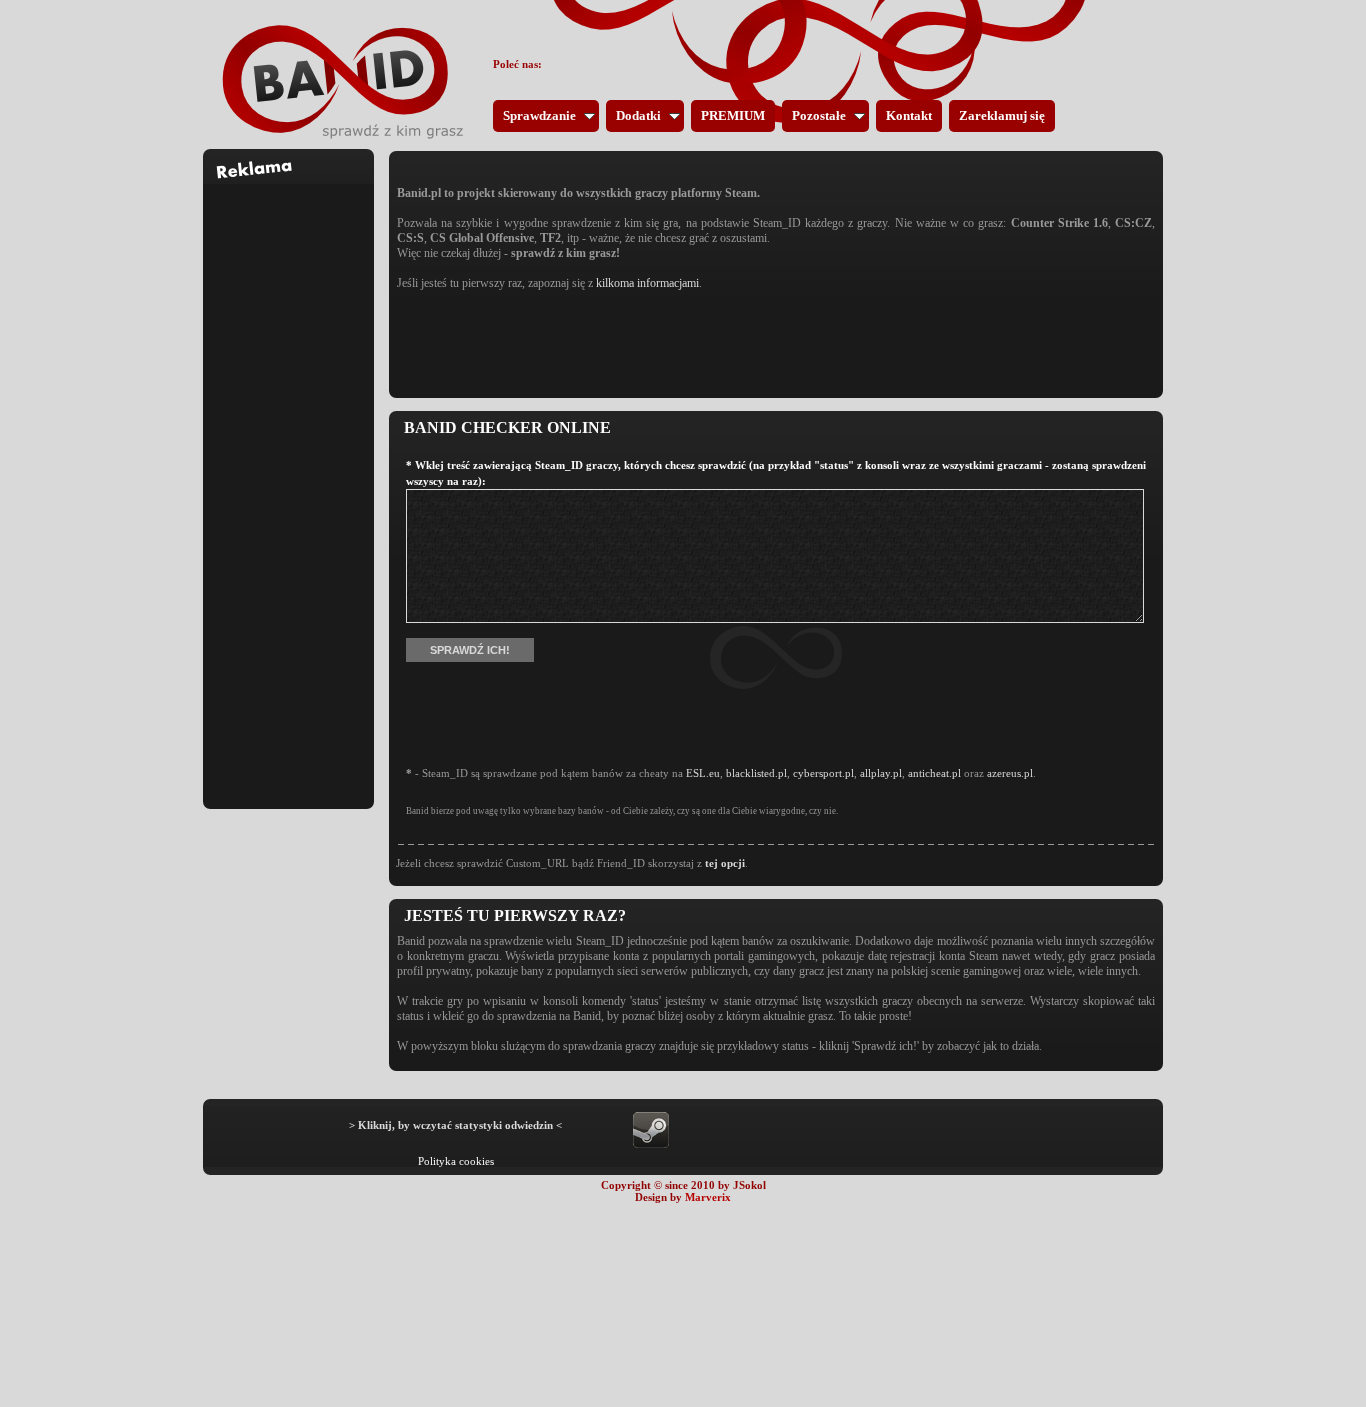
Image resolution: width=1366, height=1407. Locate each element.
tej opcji (725, 863)
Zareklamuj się (1002, 115)
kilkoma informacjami (647, 283)
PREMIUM (733, 115)
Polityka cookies (456, 1161)
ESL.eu (703, 773)
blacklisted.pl (756, 773)
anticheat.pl (934, 773)
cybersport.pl (823, 773)
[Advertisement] (289, 484)
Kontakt (909, 115)
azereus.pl (1010, 773)
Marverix (708, 1197)
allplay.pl (881, 773)
